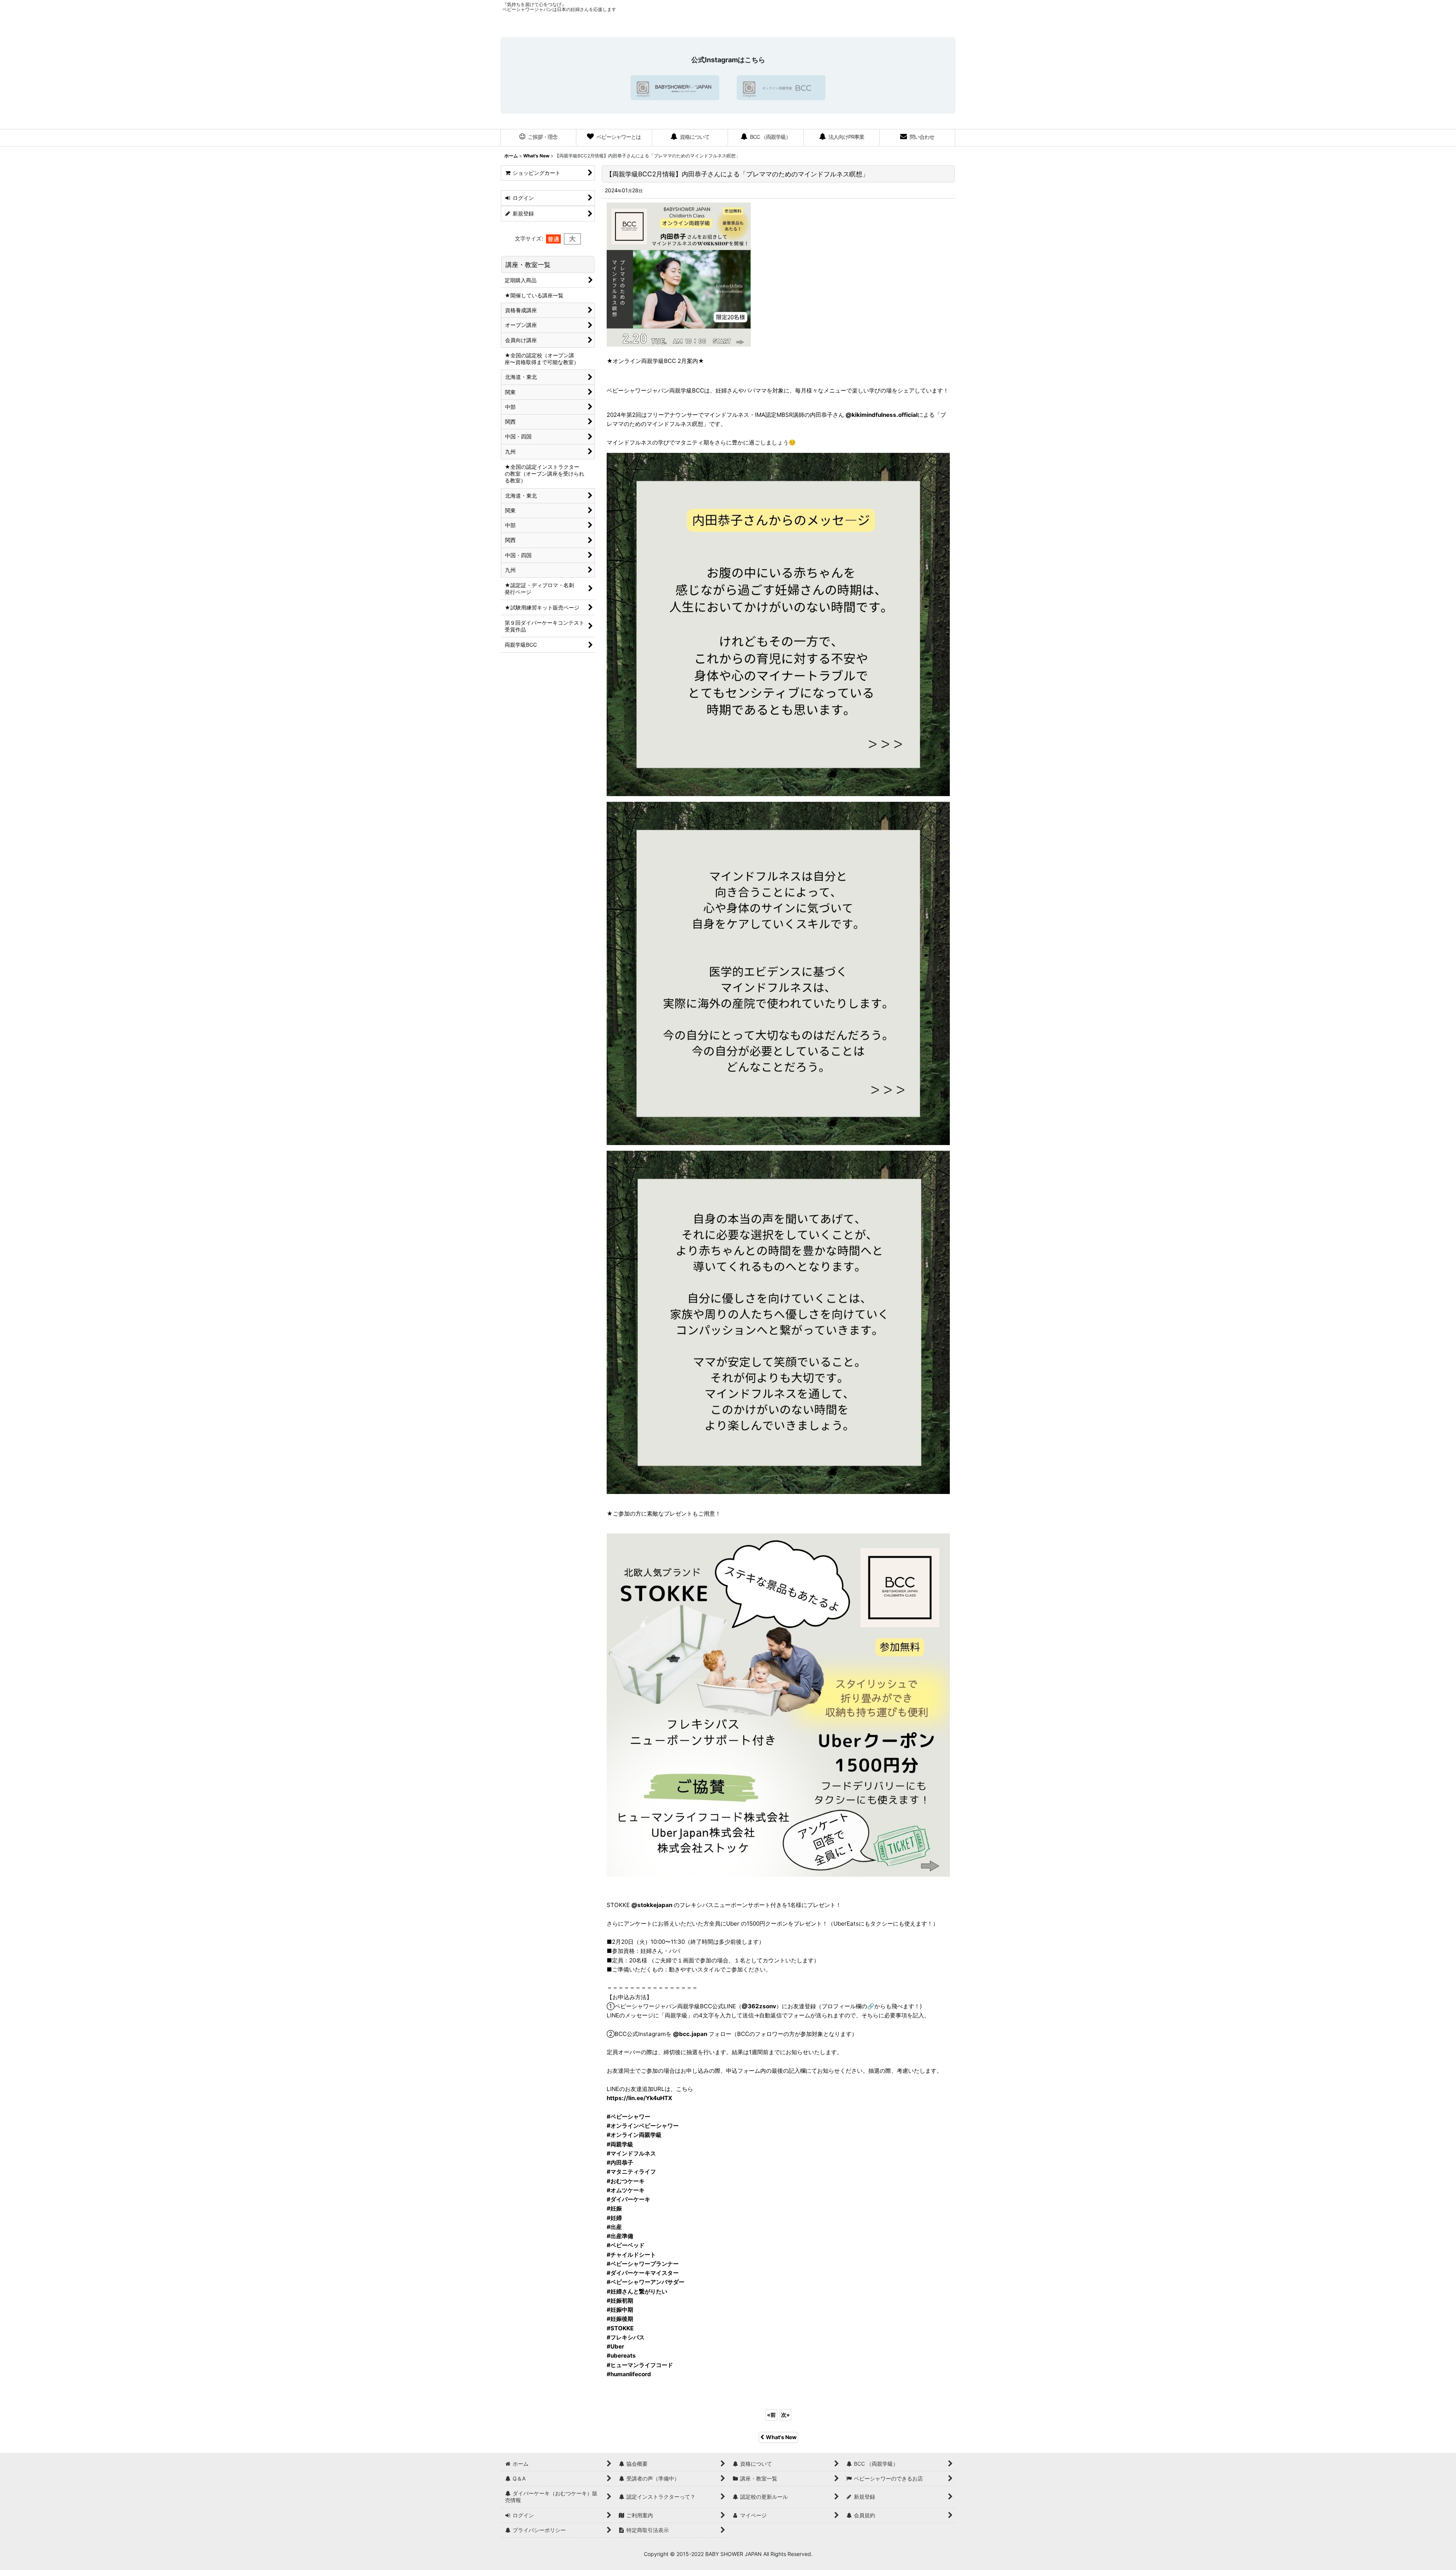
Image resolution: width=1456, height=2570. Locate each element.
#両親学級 (620, 2144)
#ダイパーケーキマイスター (643, 2273)
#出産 (614, 2227)
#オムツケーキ (626, 2190)
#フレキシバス (626, 2337)
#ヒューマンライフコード (640, 2365)
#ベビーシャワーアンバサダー (646, 2282)
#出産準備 (620, 2236)
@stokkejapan (652, 1905)
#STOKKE (620, 2328)
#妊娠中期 (620, 2310)
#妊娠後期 (620, 2319)
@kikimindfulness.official (882, 415)
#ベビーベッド (626, 2245)
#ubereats (621, 2356)
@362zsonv (759, 2006)
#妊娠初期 (620, 2301)
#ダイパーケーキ (628, 2199)
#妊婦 (614, 2218)
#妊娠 (614, 2208)
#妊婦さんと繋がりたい (637, 2291)
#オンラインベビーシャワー (643, 2126)
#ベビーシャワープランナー (643, 2264)
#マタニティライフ (631, 2172)
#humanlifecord (629, 2374)
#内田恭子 (620, 2162)
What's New (781, 2437)
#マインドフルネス (631, 2153)
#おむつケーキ (626, 2181)
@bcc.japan (690, 2034)
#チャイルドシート (631, 2255)
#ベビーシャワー (628, 2117)
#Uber (615, 2346)
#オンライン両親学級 (634, 2135)
